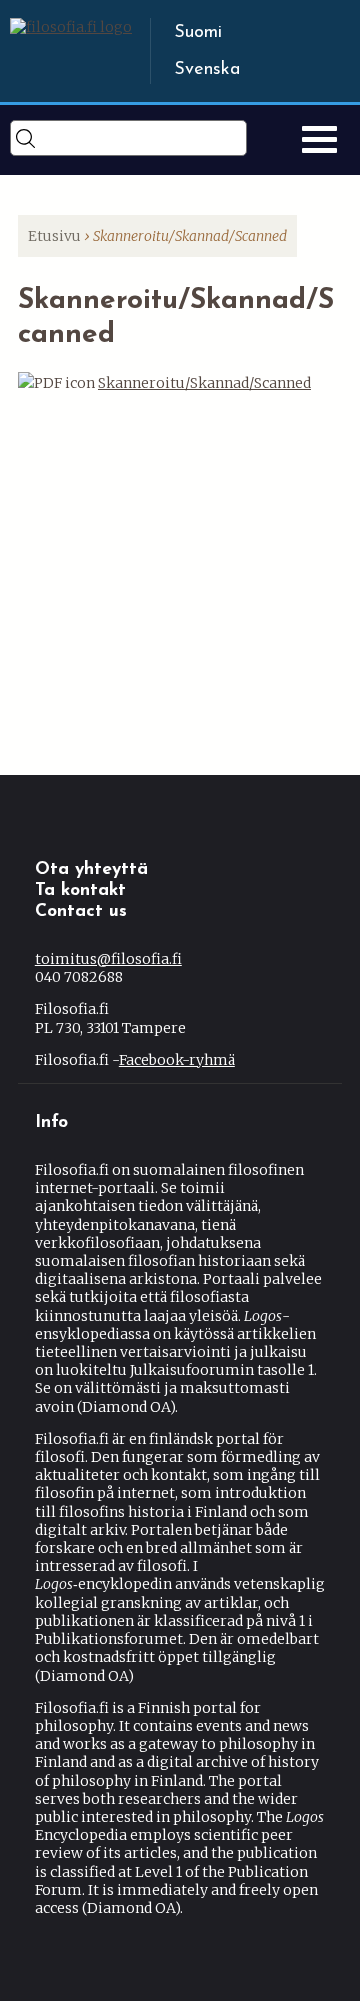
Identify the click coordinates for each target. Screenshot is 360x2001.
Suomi (198, 33)
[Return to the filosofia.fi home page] (71, 27)
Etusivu (54, 236)
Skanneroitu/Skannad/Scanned (204, 383)
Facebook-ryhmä (177, 1060)
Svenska (207, 70)
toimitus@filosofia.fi (108, 959)
